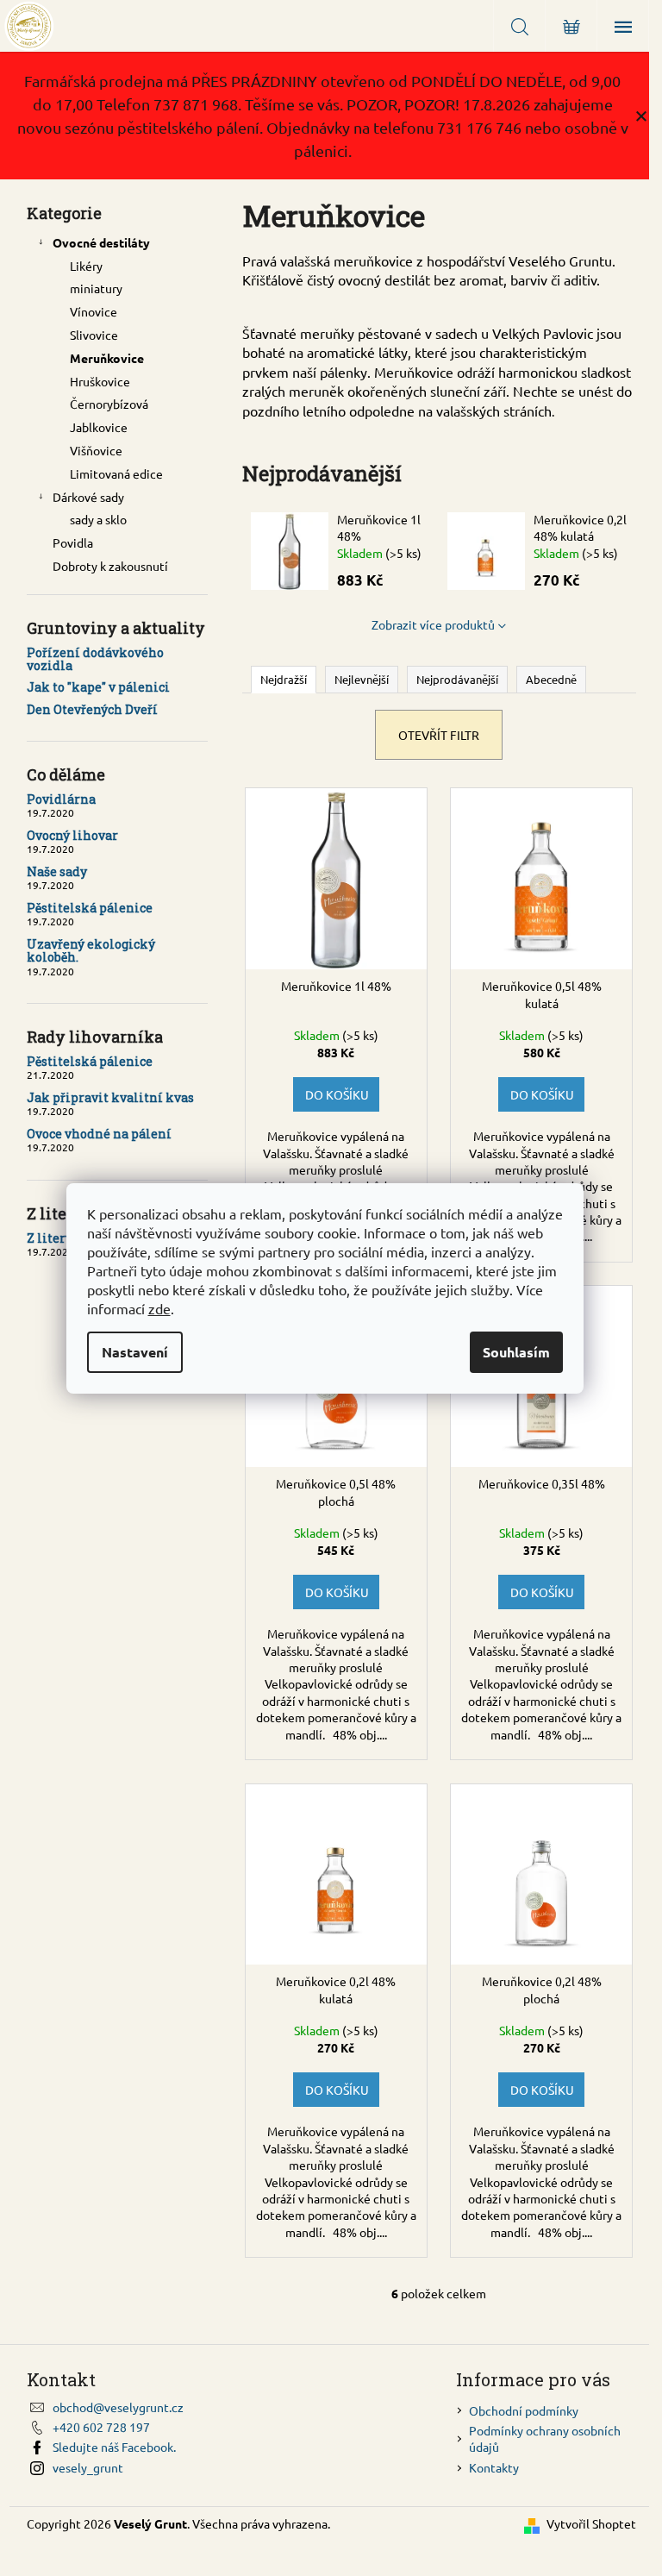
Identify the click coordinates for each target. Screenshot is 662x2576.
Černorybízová (109, 404)
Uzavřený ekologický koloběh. (91, 951)
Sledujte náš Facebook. (114, 2447)
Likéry (86, 266)
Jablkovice (99, 427)
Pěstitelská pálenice (90, 908)
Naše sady (57, 871)
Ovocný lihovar (72, 835)
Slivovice (94, 335)
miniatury (96, 288)
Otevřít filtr (439, 735)
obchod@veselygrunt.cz (118, 2407)
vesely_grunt (88, 2467)
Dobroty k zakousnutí (110, 566)
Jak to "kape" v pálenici (98, 687)
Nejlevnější (362, 679)
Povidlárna (61, 799)
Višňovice (96, 450)
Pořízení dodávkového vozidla (95, 659)
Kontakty (494, 2467)
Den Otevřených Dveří (92, 709)
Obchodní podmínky (524, 2410)
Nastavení (135, 1352)
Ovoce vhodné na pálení (99, 1134)
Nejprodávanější (457, 679)
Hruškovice (100, 381)
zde (159, 1308)
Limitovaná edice (116, 473)
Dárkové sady (88, 497)
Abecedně (551, 679)
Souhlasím (516, 1352)
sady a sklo (98, 519)
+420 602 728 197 (101, 2427)
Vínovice (94, 311)
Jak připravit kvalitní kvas (110, 1097)
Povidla (73, 542)
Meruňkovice (107, 358)
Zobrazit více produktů (433, 624)
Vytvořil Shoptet (591, 2523)
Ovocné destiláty (101, 242)
